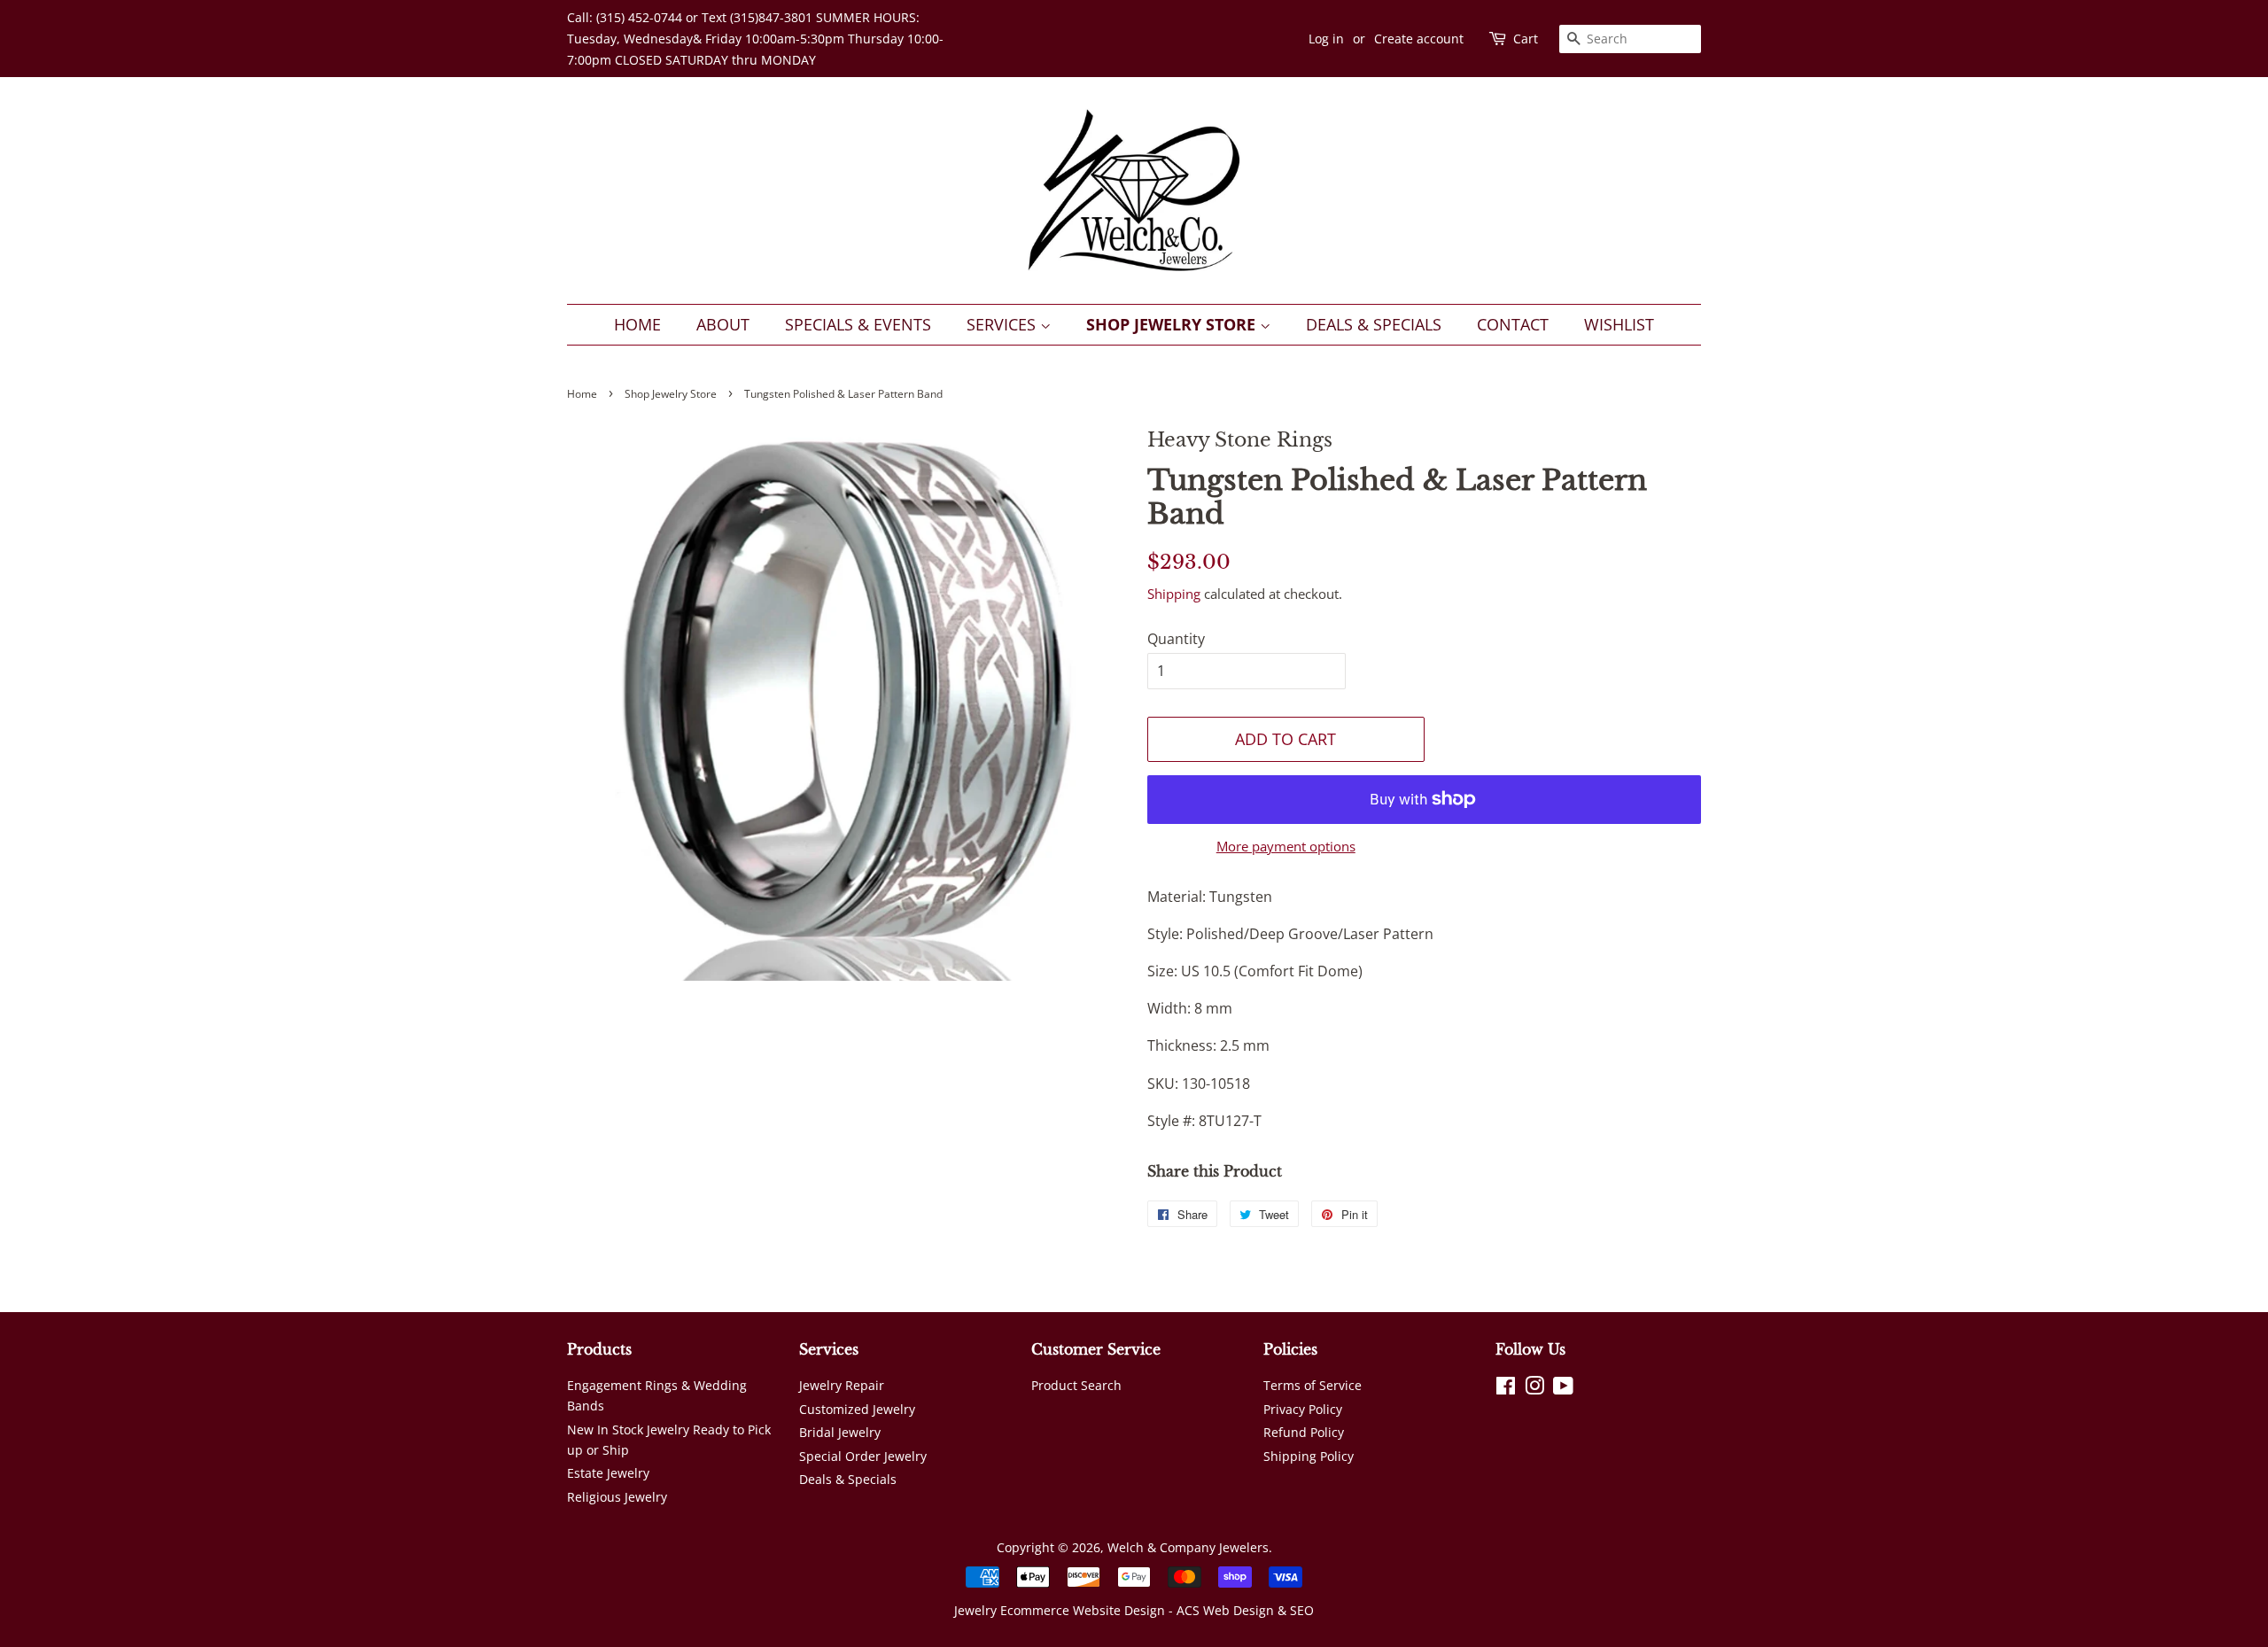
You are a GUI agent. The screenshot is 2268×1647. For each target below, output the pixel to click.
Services (1003, 324)
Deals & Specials (1374, 324)
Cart (1526, 39)
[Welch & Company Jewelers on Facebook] (1506, 1389)
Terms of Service (1313, 1385)
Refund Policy (1304, 1432)
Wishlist (1619, 324)
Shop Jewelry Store (1173, 324)
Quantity (1176, 639)
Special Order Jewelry (863, 1456)
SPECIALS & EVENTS (858, 324)
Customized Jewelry (857, 1409)
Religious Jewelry (617, 1497)
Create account (1419, 39)
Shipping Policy (1309, 1456)
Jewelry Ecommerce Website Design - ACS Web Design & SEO (1134, 1610)
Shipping (1174, 594)
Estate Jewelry (608, 1473)
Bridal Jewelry (840, 1432)
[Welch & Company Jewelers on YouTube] (1563, 1389)
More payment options (1286, 846)
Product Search (1076, 1385)
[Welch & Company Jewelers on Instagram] (1534, 1389)
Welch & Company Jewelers (1188, 1547)
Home (637, 324)
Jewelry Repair (842, 1385)
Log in (1326, 39)
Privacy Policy (1303, 1409)
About (723, 324)
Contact (1513, 324)
